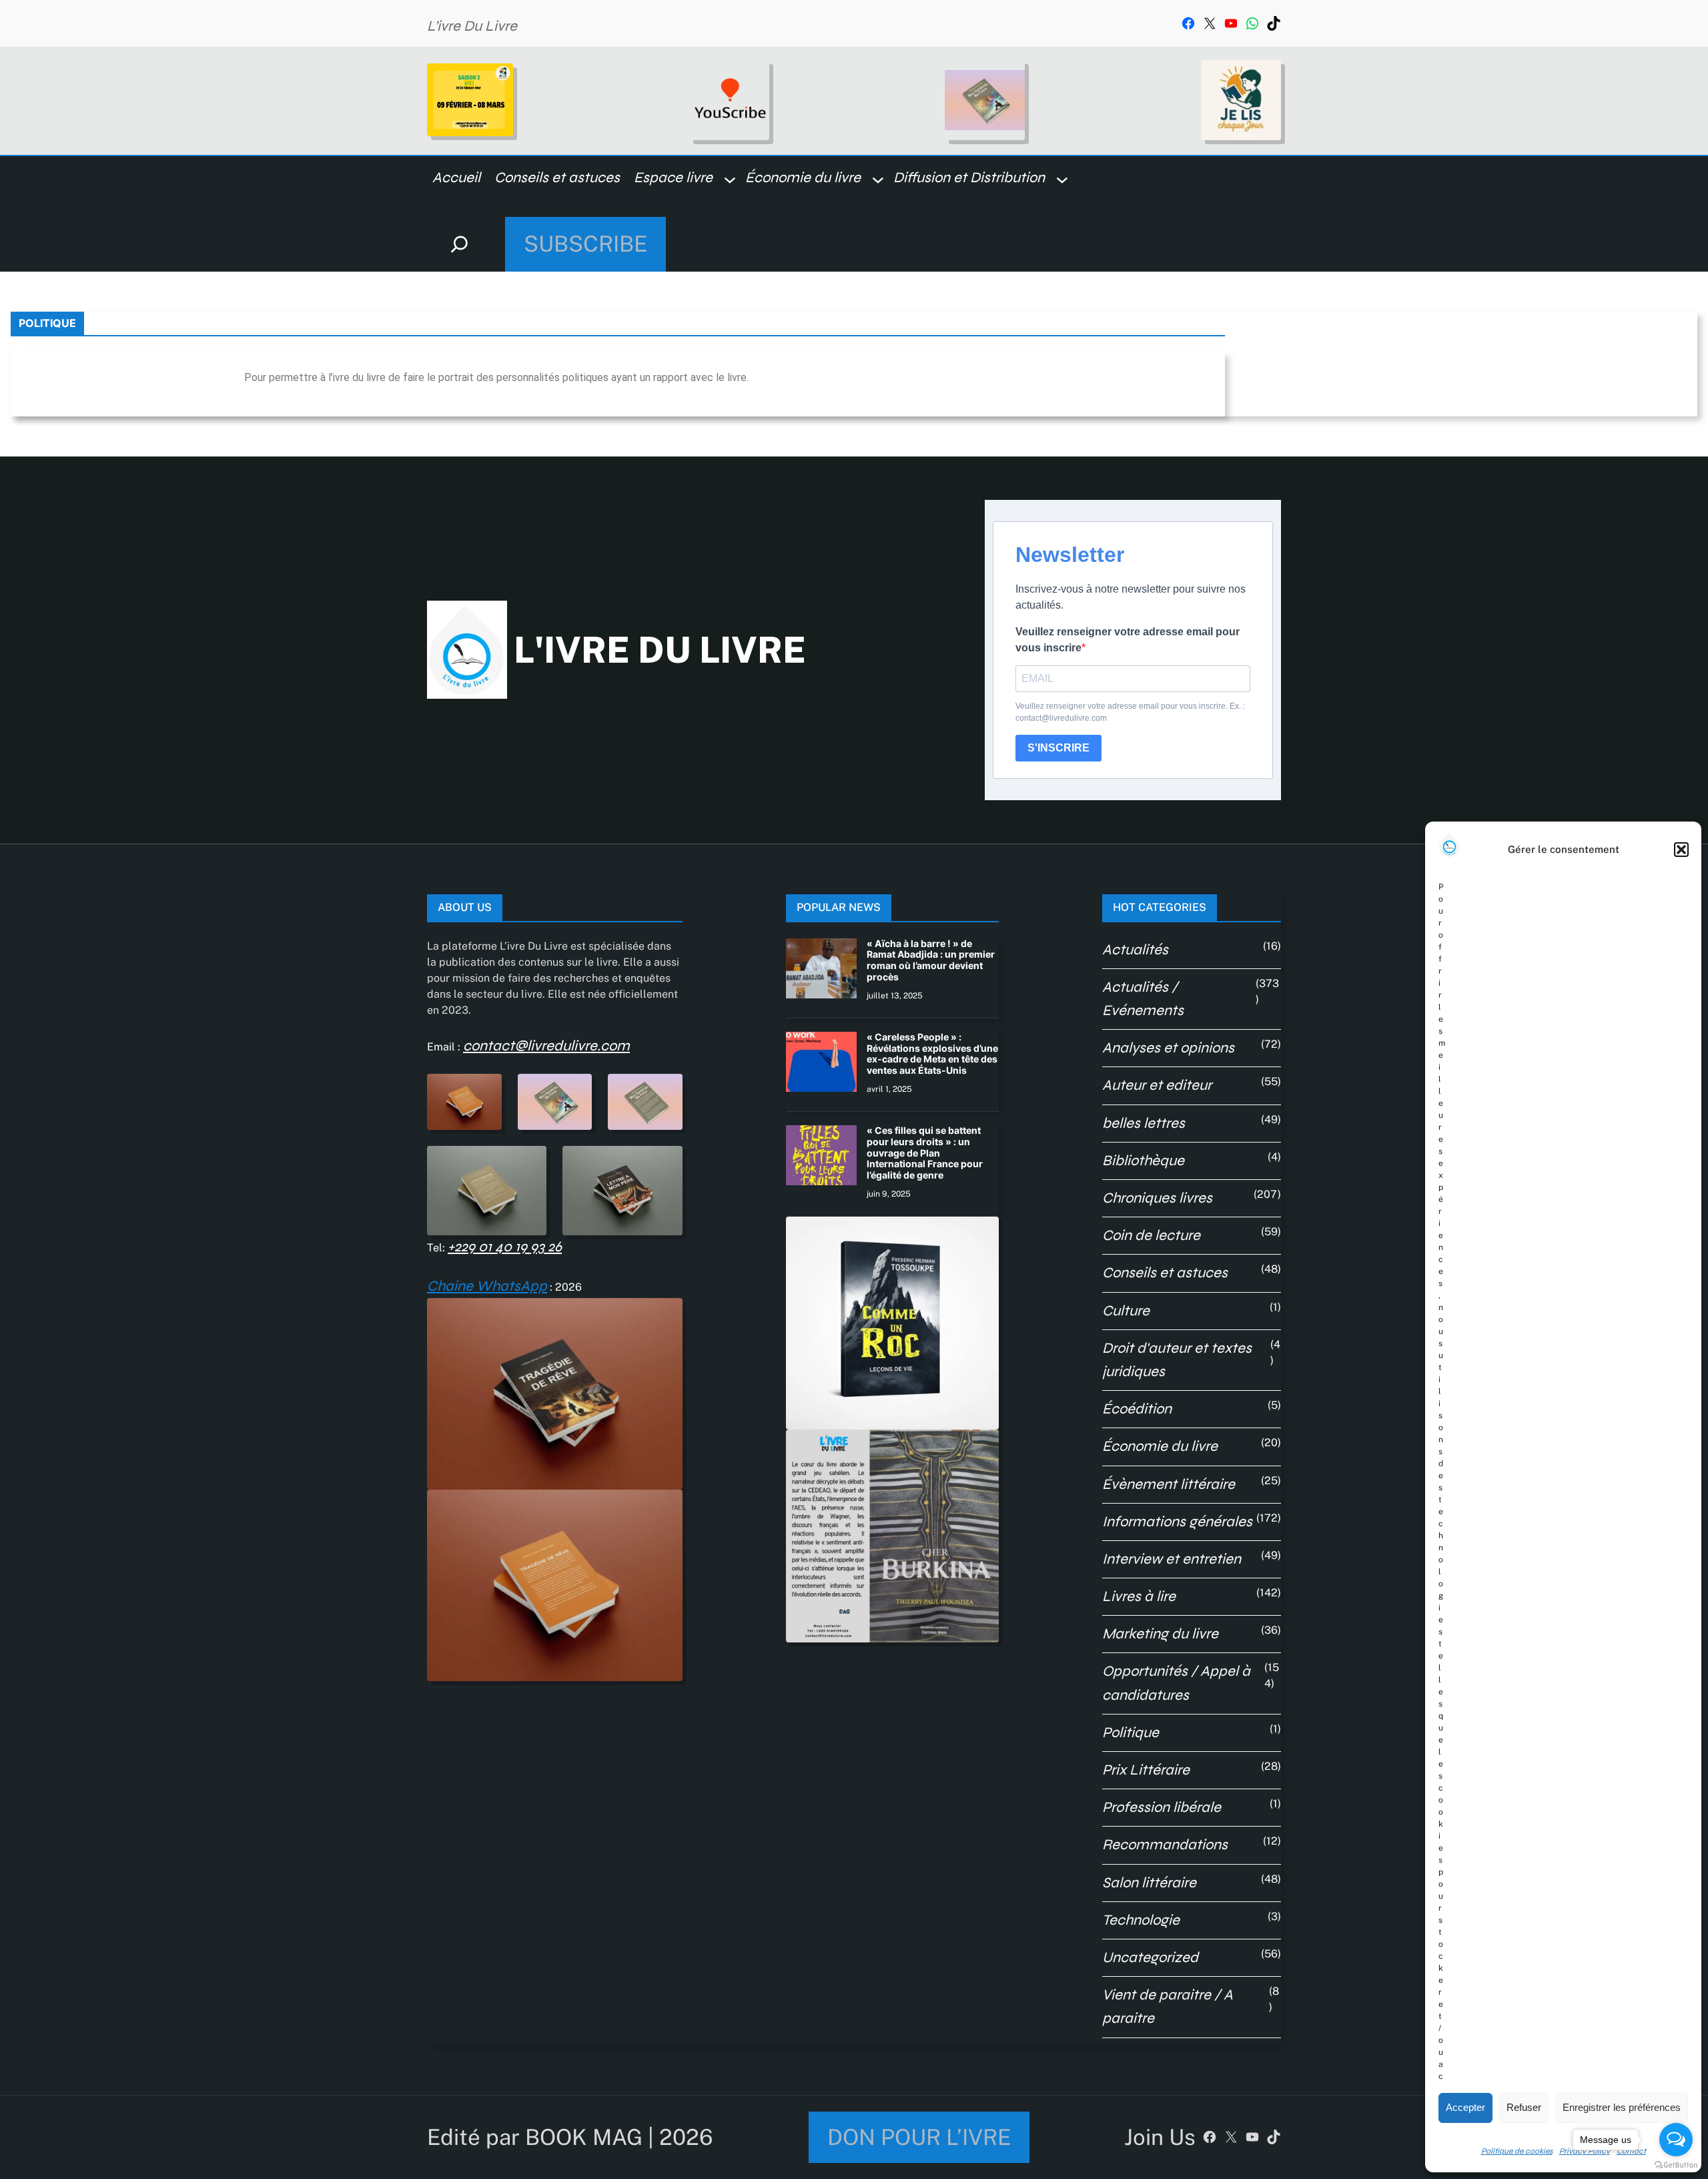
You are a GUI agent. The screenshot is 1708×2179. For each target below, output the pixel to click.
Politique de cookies (1517, 2151)
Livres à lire (1139, 1596)
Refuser (1524, 2107)
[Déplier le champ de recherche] (459, 244)
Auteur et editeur (1157, 1085)
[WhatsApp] (1252, 23)
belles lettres (1144, 1123)
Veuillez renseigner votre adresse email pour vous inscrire (1128, 640)
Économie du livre (1160, 1446)
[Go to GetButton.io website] (1676, 2165)
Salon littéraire (1149, 1883)
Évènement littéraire (1169, 1484)
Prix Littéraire (1146, 1770)
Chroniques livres (1157, 1198)
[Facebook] (1188, 23)
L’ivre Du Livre (472, 26)
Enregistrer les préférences (1622, 2107)
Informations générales (1177, 1522)
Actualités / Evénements (1143, 999)
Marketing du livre (1160, 1634)
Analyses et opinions (1168, 1048)
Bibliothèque (1143, 1161)
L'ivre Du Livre (660, 650)
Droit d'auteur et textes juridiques (1177, 1360)
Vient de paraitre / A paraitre (1168, 2006)
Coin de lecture (1151, 1235)
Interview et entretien (1172, 1559)
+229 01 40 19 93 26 (505, 1247)
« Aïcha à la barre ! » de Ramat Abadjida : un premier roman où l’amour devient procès (931, 960)
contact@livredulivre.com (546, 1046)
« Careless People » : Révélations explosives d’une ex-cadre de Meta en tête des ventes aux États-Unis (932, 1053)
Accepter (1465, 2107)
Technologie (1141, 1920)
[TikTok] (1274, 23)
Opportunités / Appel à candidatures (1176, 1683)
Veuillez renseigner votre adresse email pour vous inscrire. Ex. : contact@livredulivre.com (1130, 712)
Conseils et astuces (1165, 1273)
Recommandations (1165, 1845)
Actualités (1135, 950)
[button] (1681, 850)
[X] (1210, 23)
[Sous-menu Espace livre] (730, 179)
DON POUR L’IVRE (919, 2137)
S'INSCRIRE (1058, 748)
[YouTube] (1231, 23)
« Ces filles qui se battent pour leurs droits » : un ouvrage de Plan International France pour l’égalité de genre (925, 1153)
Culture (1126, 1311)
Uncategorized (1150, 1957)
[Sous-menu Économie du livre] (878, 179)
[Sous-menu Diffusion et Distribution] (1062, 179)
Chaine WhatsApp (487, 1286)
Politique (1131, 1733)
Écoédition (1137, 1409)
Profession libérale (1162, 1807)
